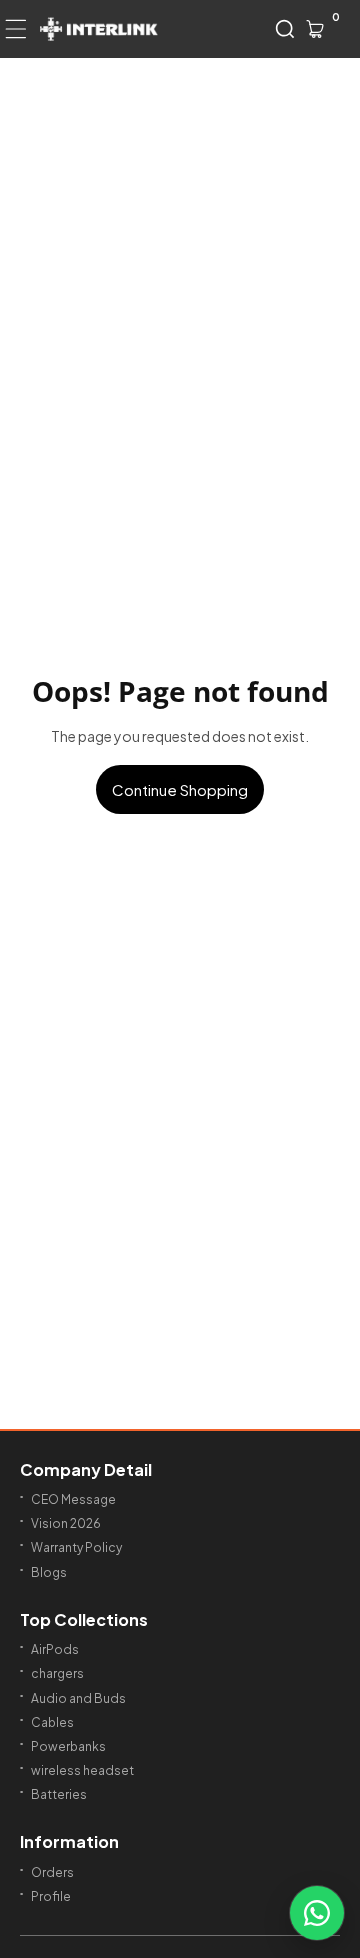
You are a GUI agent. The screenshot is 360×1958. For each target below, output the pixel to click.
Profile (51, 1896)
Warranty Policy (76, 1547)
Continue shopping (180, 789)
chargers (57, 1673)
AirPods (55, 1649)
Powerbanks (68, 1746)
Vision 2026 (66, 1523)
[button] (285, 29)
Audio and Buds (78, 1698)
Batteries (59, 1794)
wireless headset (82, 1770)
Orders (52, 1872)
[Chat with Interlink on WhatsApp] (317, 1913)
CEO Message (73, 1499)
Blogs (49, 1572)
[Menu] (16, 29)
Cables (52, 1722)
